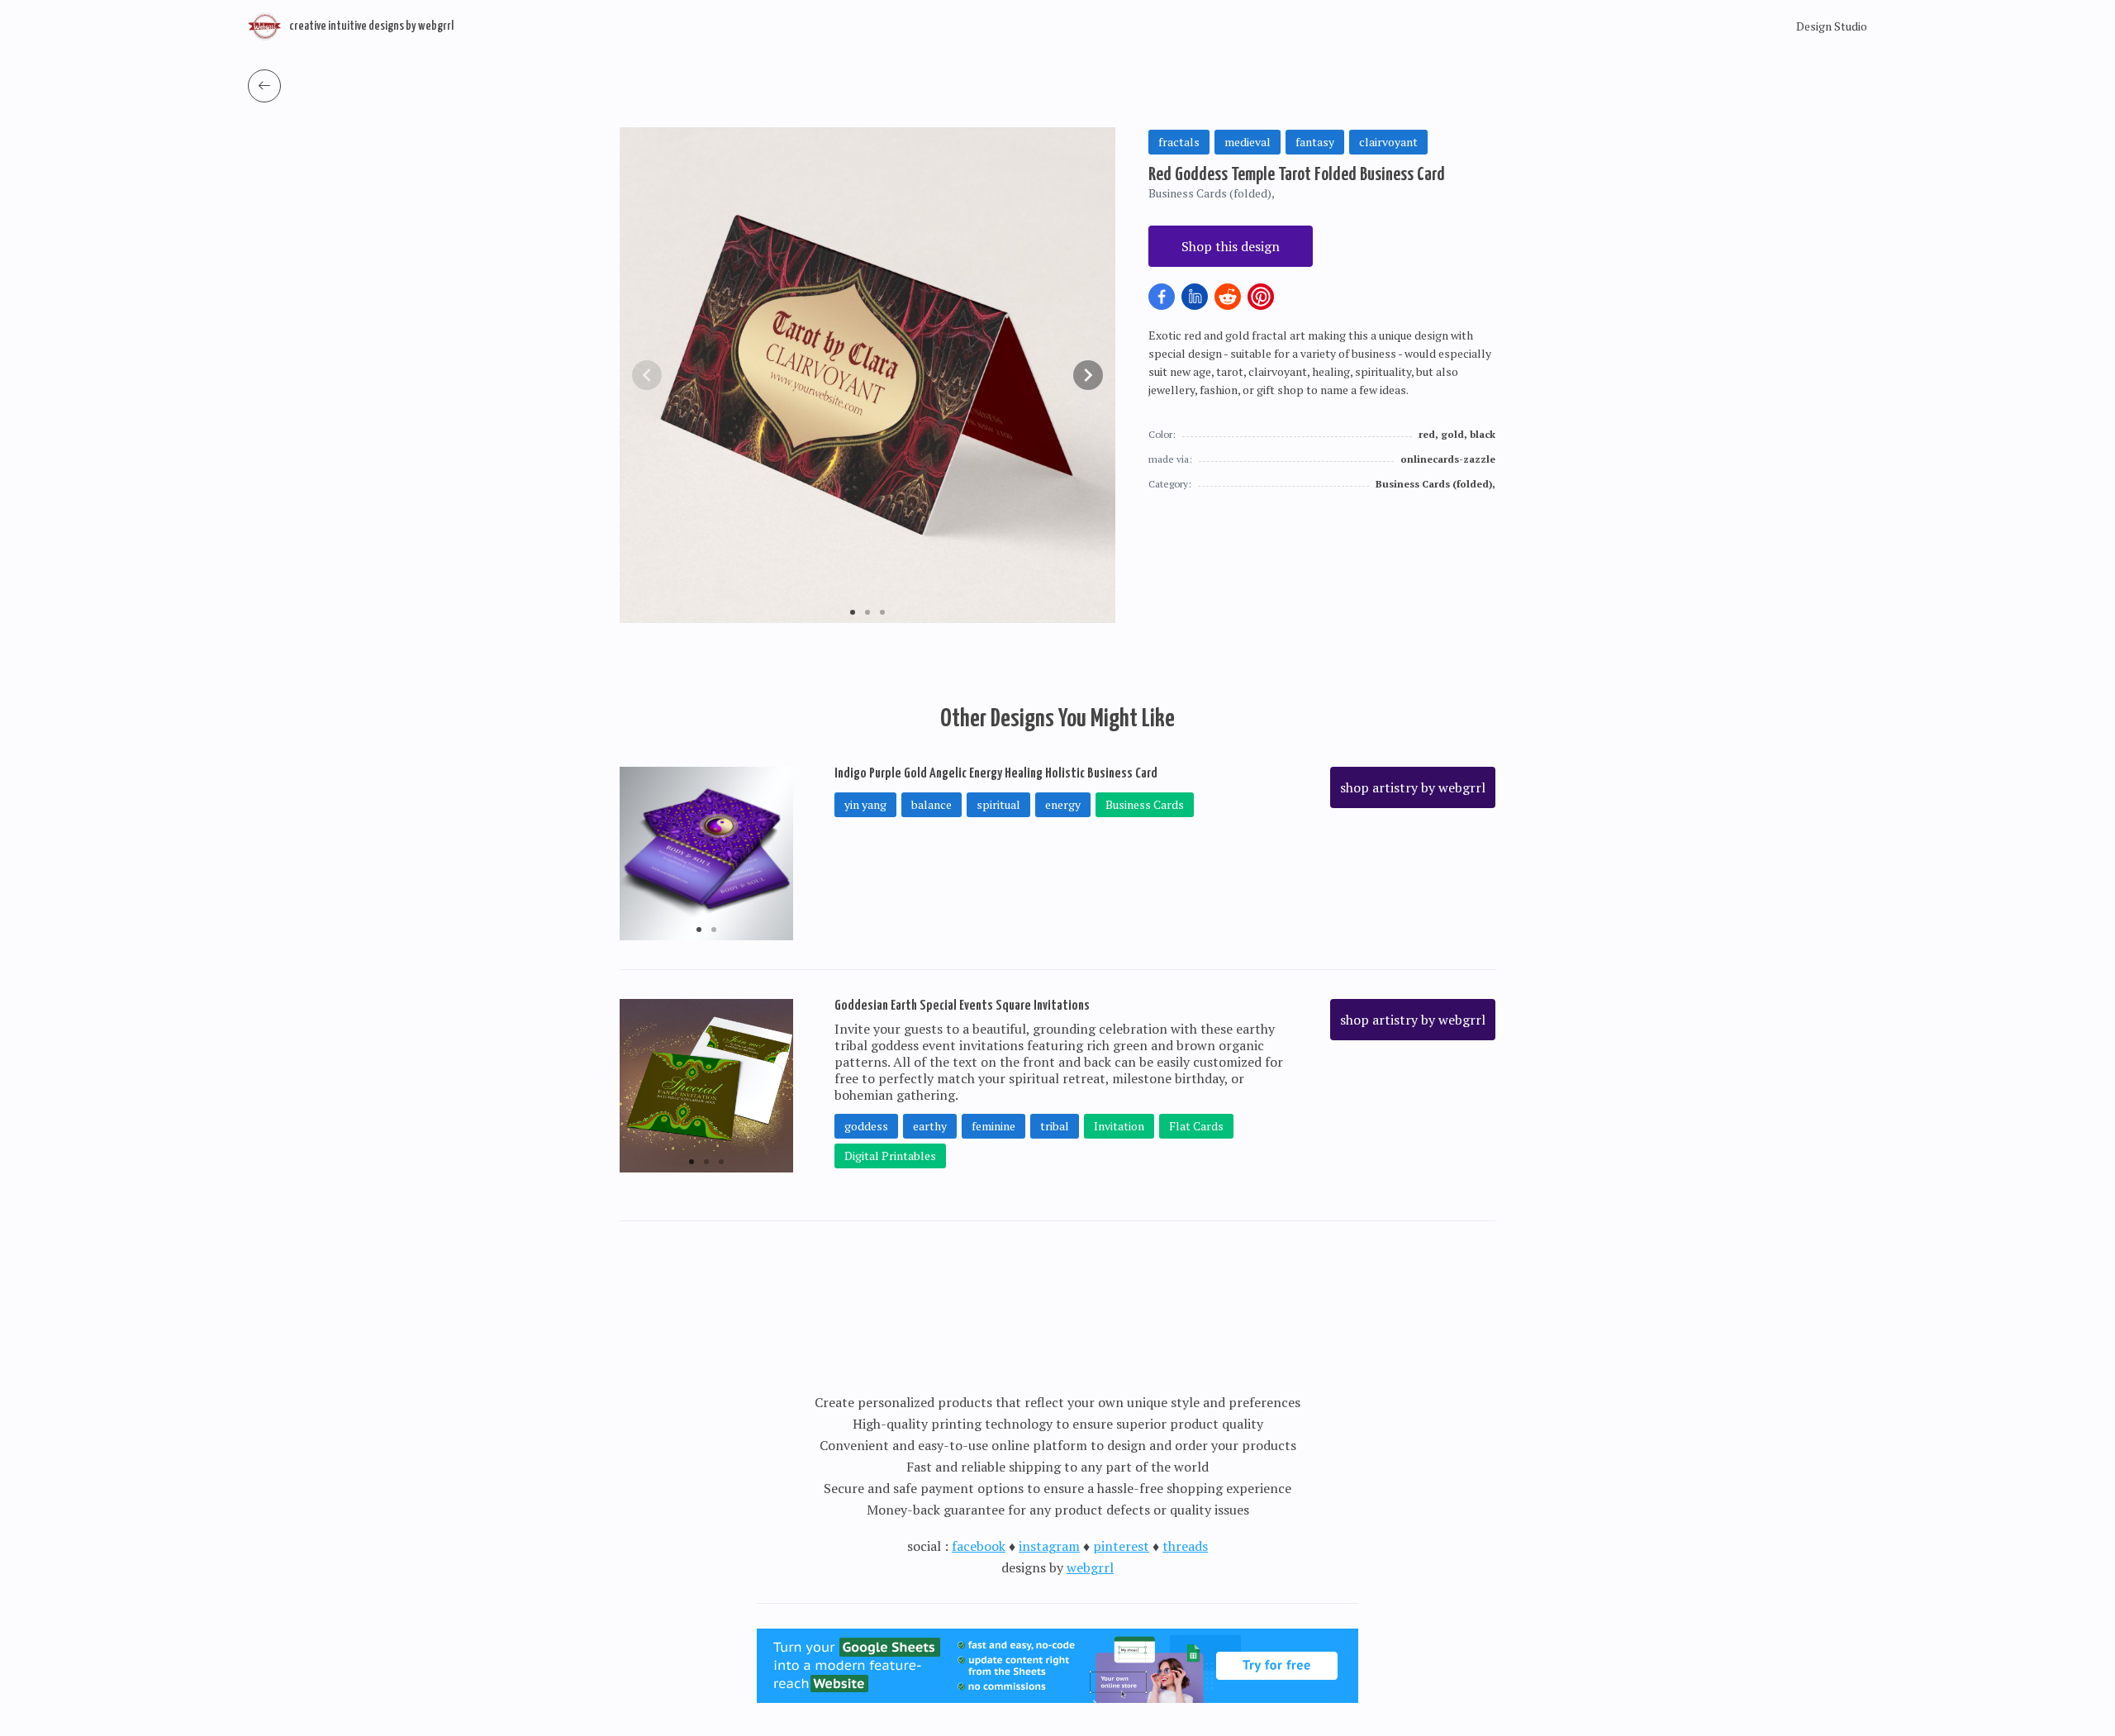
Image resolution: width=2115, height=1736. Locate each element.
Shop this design (1231, 246)
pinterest (1121, 1546)
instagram (1049, 1546)
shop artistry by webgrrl (1413, 787)
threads (1185, 1546)
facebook (979, 1546)
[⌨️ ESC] (264, 86)
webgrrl (1090, 1567)
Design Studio (1832, 26)
